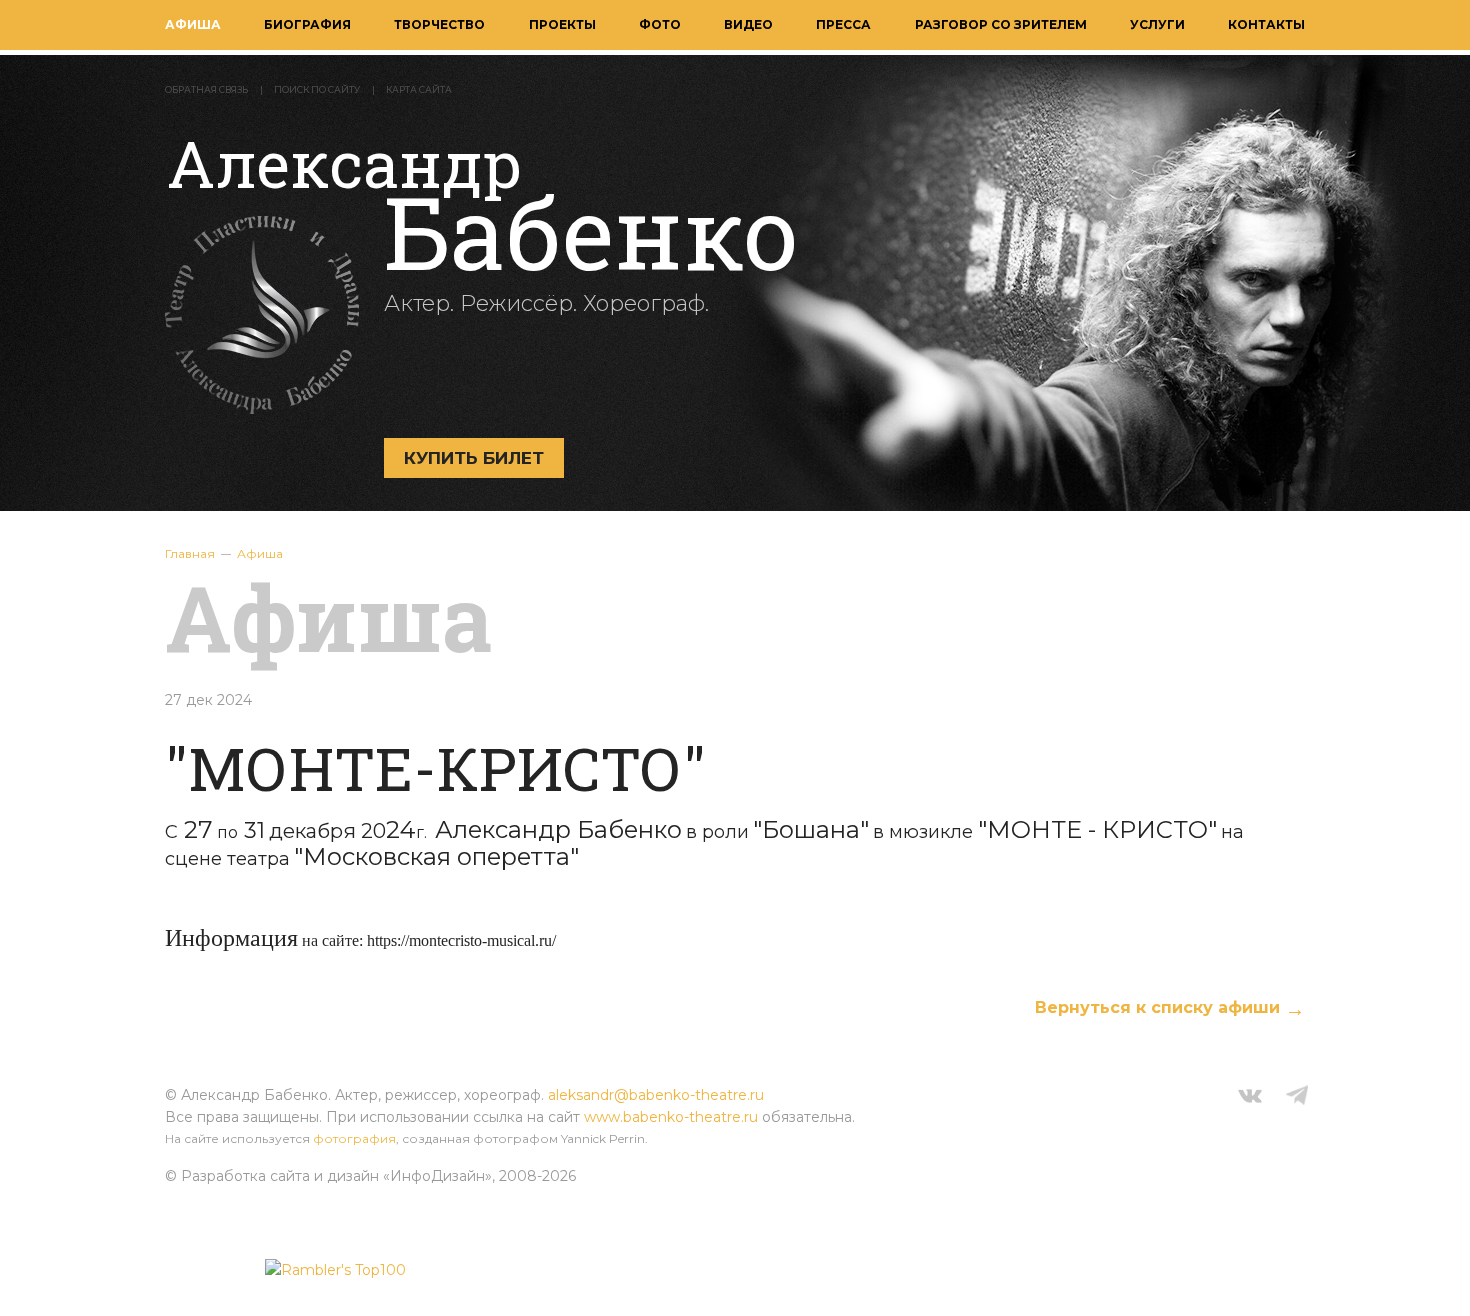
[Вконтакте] (1250, 1098)
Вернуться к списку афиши (1157, 1007)
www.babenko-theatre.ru (671, 1117)
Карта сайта (419, 89)
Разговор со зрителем (1001, 24)
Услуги (1157, 24)
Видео (748, 24)
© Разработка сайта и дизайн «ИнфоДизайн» (328, 1176)
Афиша (193, 24)
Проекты (562, 24)
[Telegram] (1297, 1098)
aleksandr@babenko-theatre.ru (656, 1095)
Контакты (1266, 24)
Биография (307, 24)
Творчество (439, 24)
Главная (190, 553)
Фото (660, 24)
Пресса (843, 24)
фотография (354, 1138)
